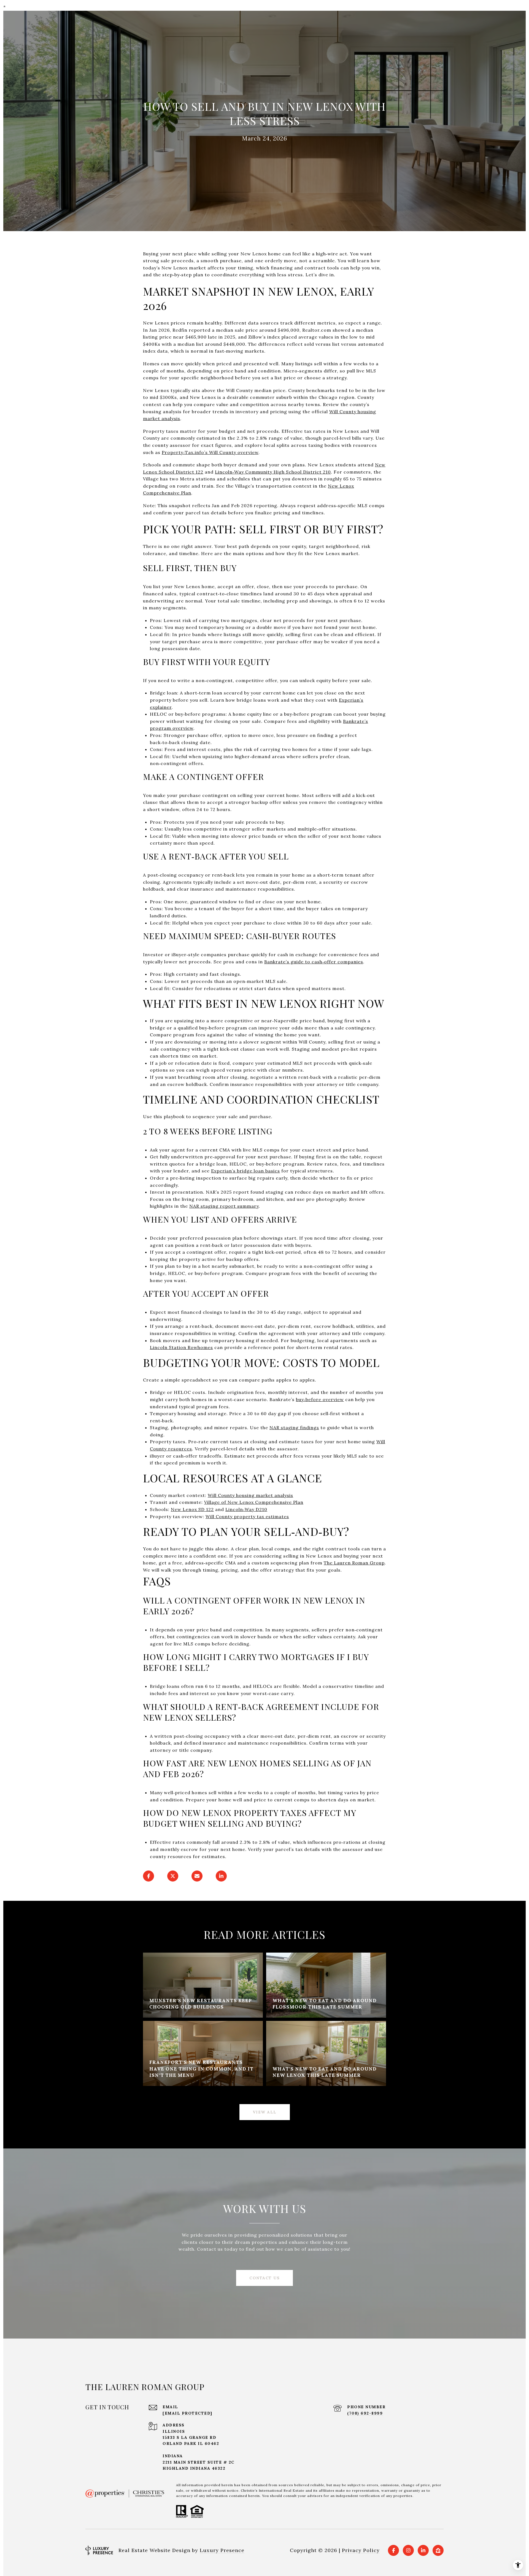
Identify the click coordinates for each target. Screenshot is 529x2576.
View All (265, 2112)
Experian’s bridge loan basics (245, 1171)
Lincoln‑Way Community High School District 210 (273, 472)
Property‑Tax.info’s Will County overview (210, 452)
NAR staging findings (294, 1428)
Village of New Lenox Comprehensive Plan (254, 1502)
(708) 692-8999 (365, 2413)
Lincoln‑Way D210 (246, 1509)
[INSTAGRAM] (408, 2550)
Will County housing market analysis (250, 1495)
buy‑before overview (320, 1399)
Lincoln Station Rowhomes (181, 1347)
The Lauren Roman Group (354, 1563)
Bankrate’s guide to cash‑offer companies (314, 962)
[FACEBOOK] (393, 2550)
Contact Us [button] (264, 2278)
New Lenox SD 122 (192, 1509)
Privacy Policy (361, 2550)
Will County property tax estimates (247, 1517)
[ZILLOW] (438, 2550)
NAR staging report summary (224, 1206)
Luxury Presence (222, 2550)
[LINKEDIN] (423, 2550)
